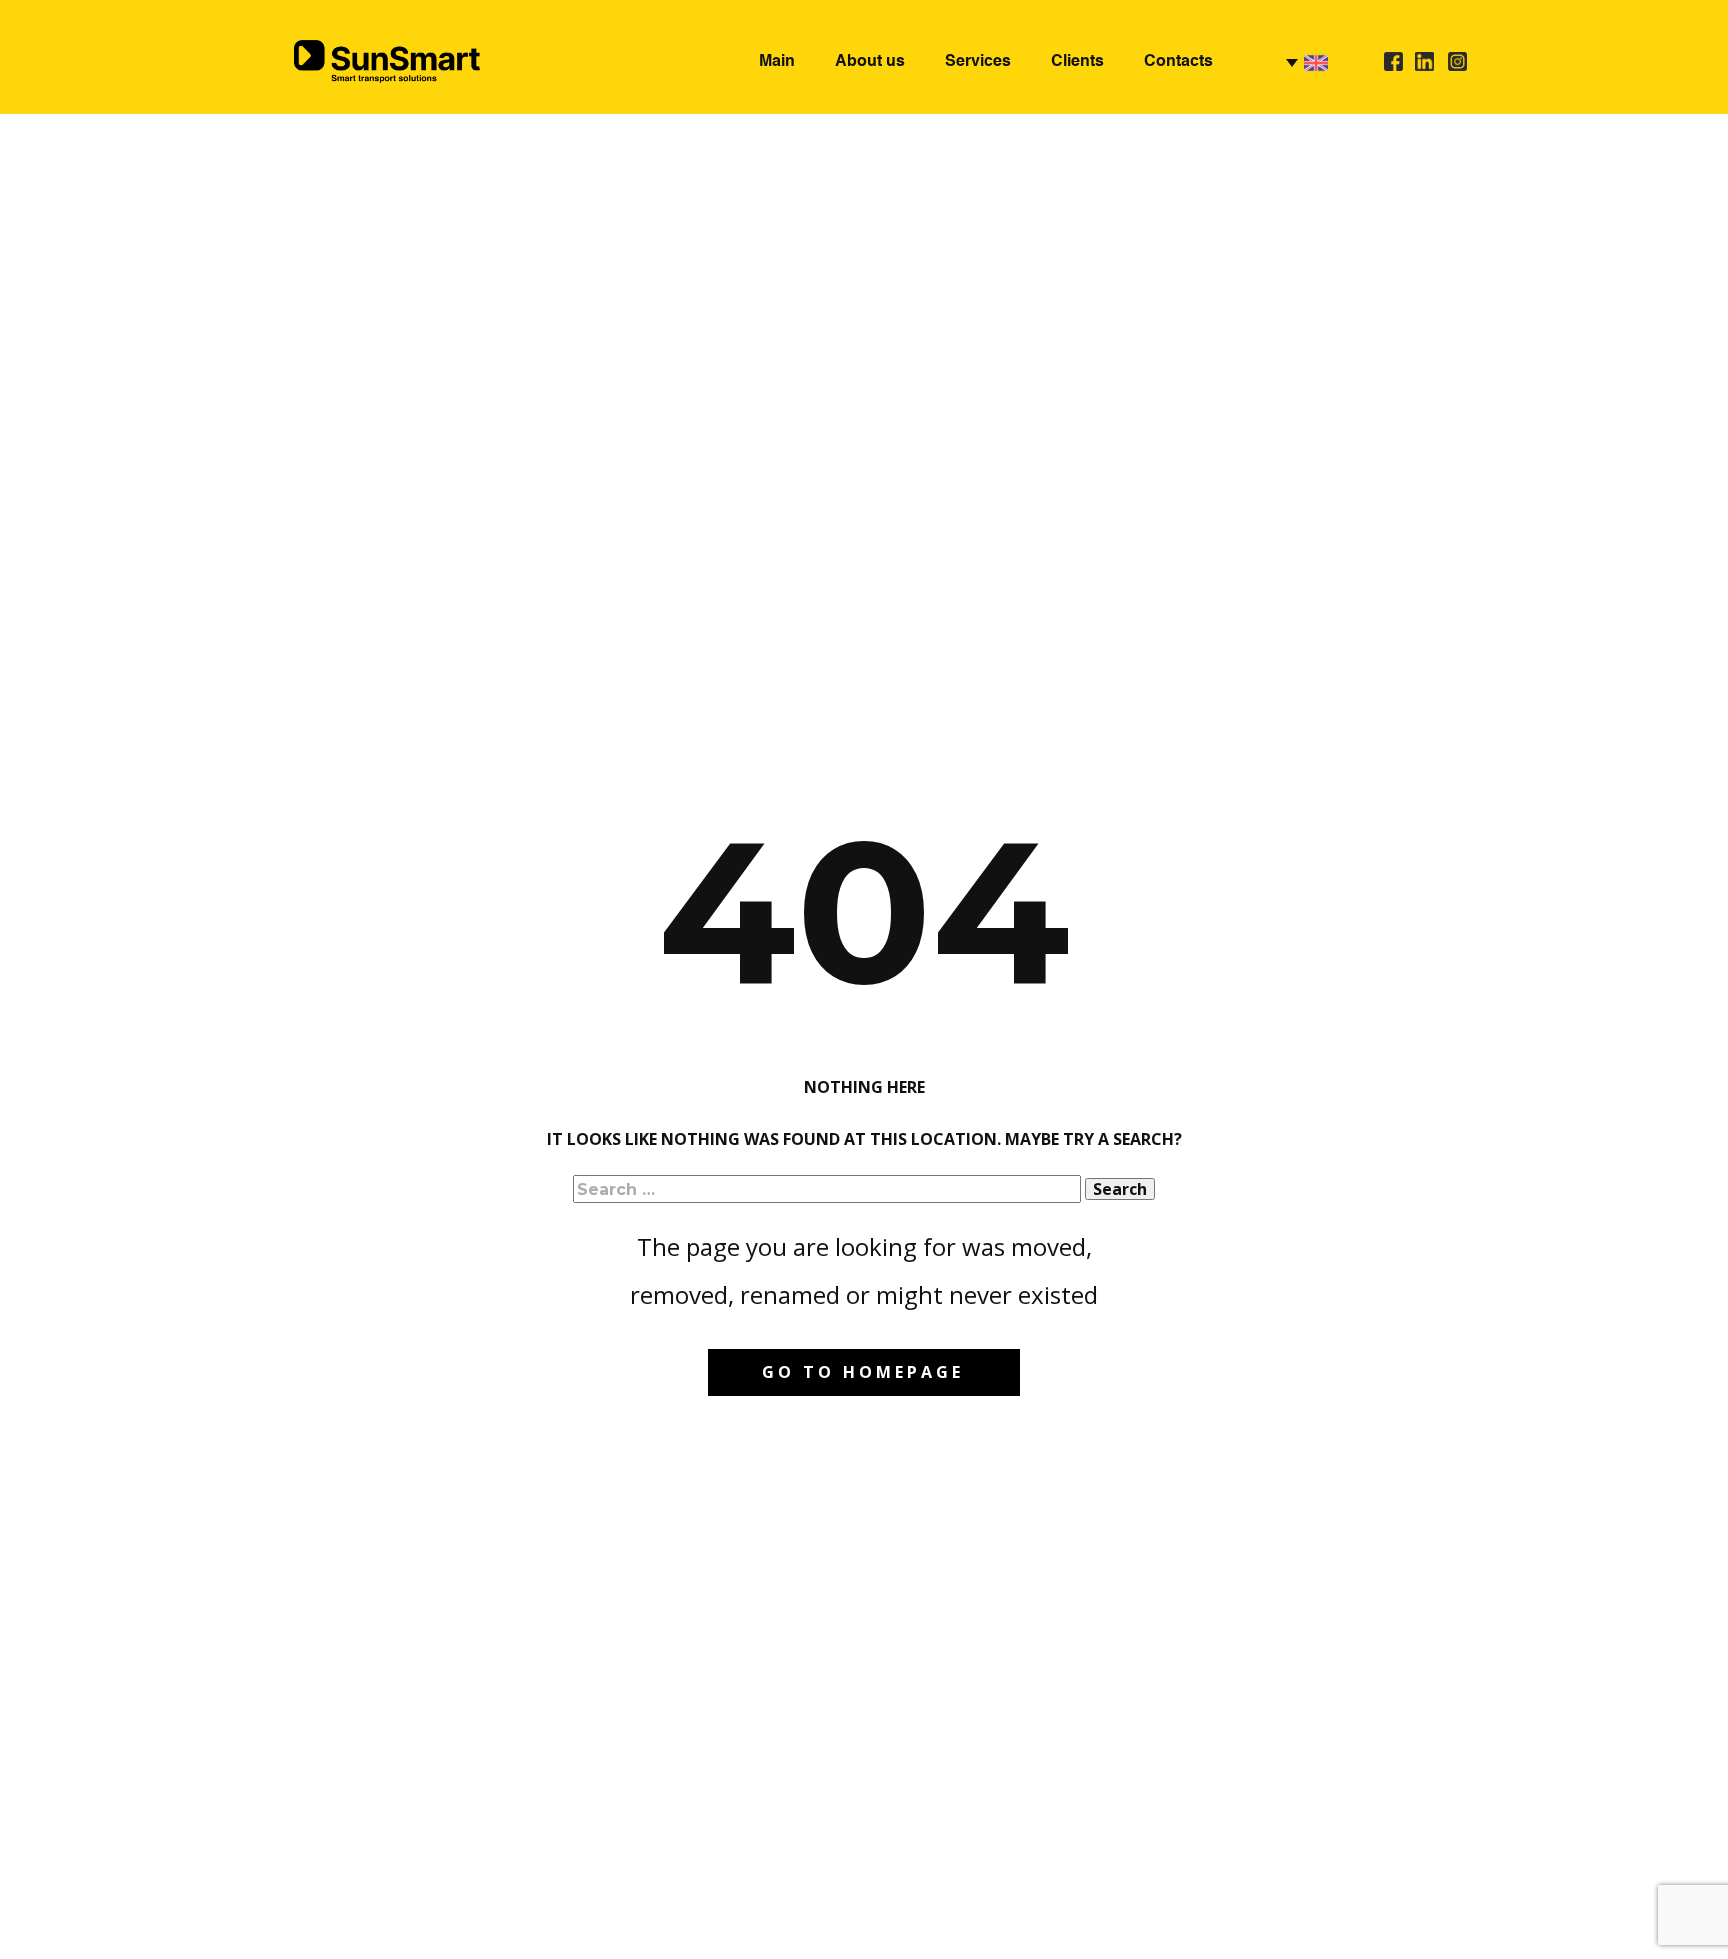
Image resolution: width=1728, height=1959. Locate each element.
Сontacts (1178, 62)
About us (870, 62)
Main (777, 62)
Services (978, 62)
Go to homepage (863, 1372)
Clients (1077, 62)
